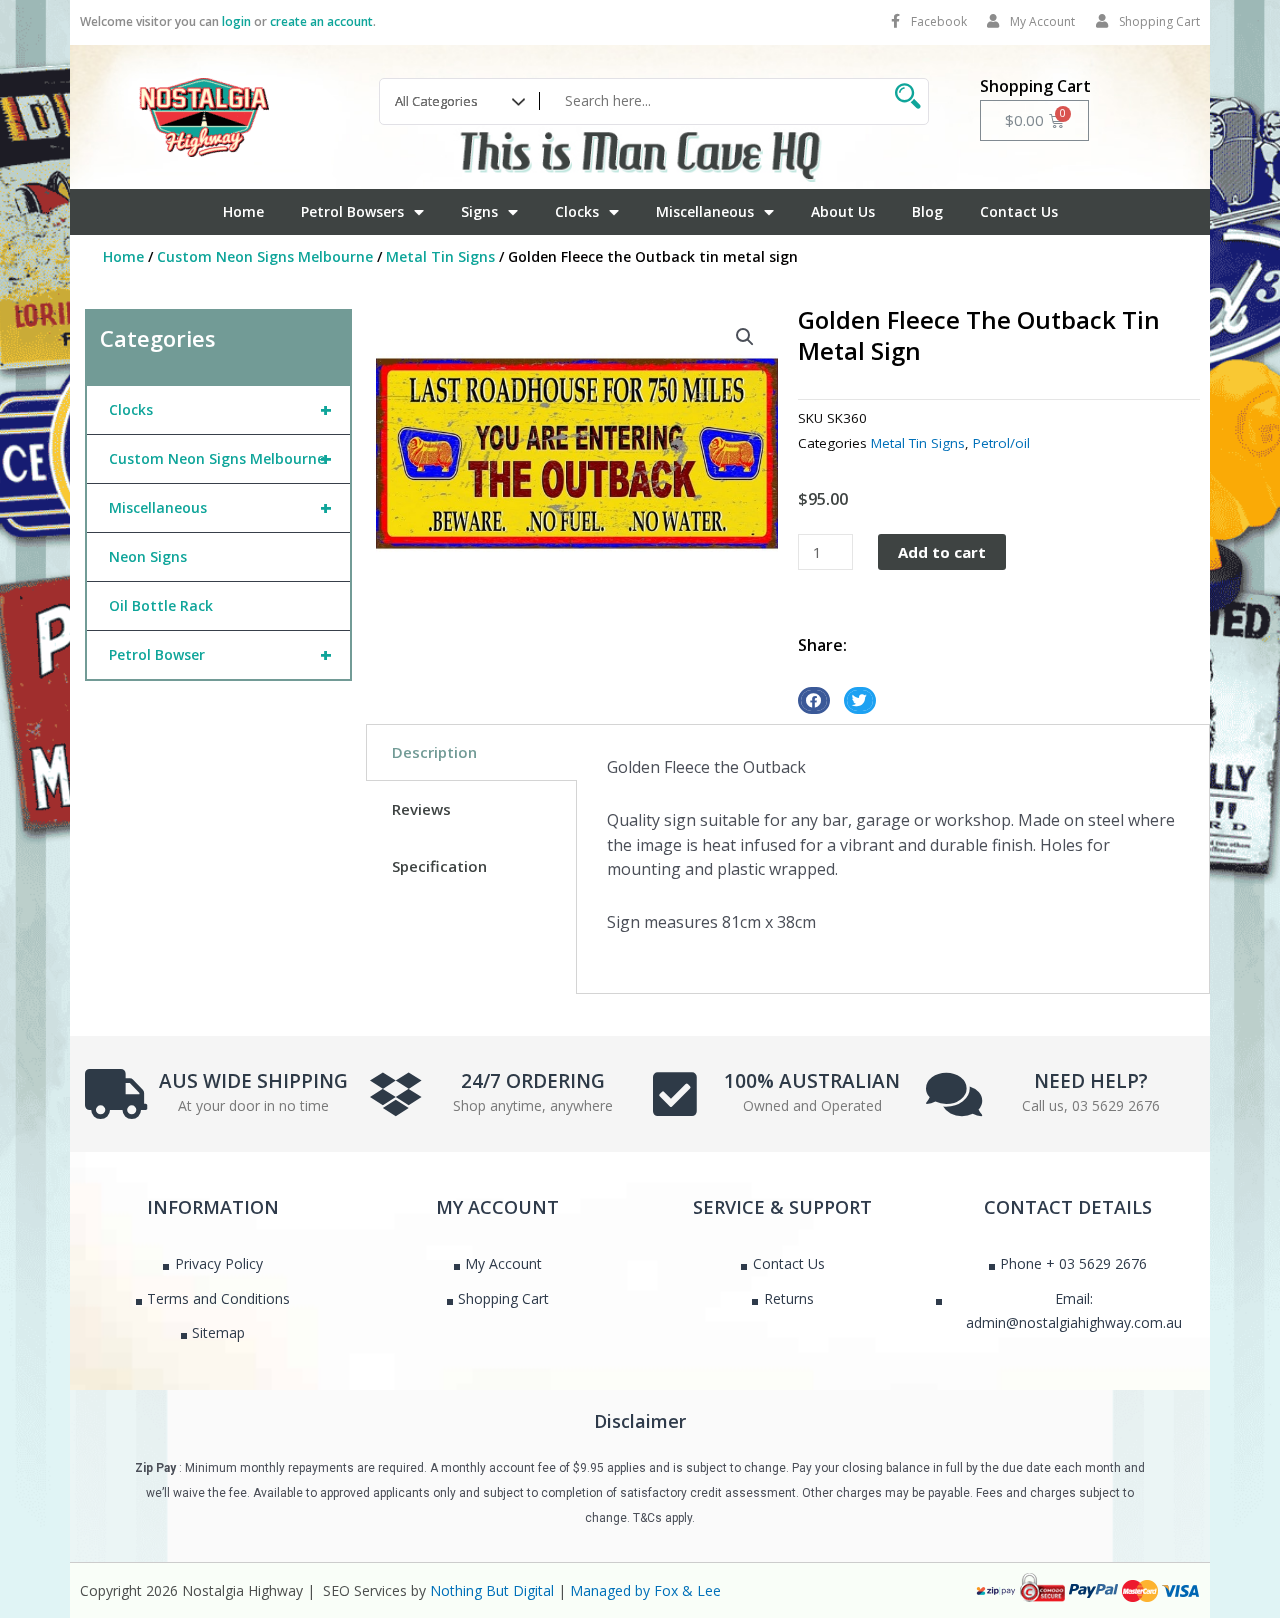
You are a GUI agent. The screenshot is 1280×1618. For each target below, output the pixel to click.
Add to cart (942, 552)
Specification (439, 866)
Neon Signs (148, 556)
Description (434, 752)
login (236, 21)
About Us (843, 211)
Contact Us (1019, 211)
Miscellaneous (705, 211)
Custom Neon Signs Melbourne (265, 256)
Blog (927, 211)
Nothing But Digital (492, 1590)
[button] (745, 337)
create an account (321, 21)
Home (243, 211)
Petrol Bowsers (352, 211)
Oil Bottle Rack (161, 605)
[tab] (471, 752)
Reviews (421, 809)
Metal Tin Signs (440, 256)
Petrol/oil (1001, 443)
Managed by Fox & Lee (645, 1590)
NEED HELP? (1091, 1081)
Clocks (577, 211)
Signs (479, 211)
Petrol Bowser (220, 654)
